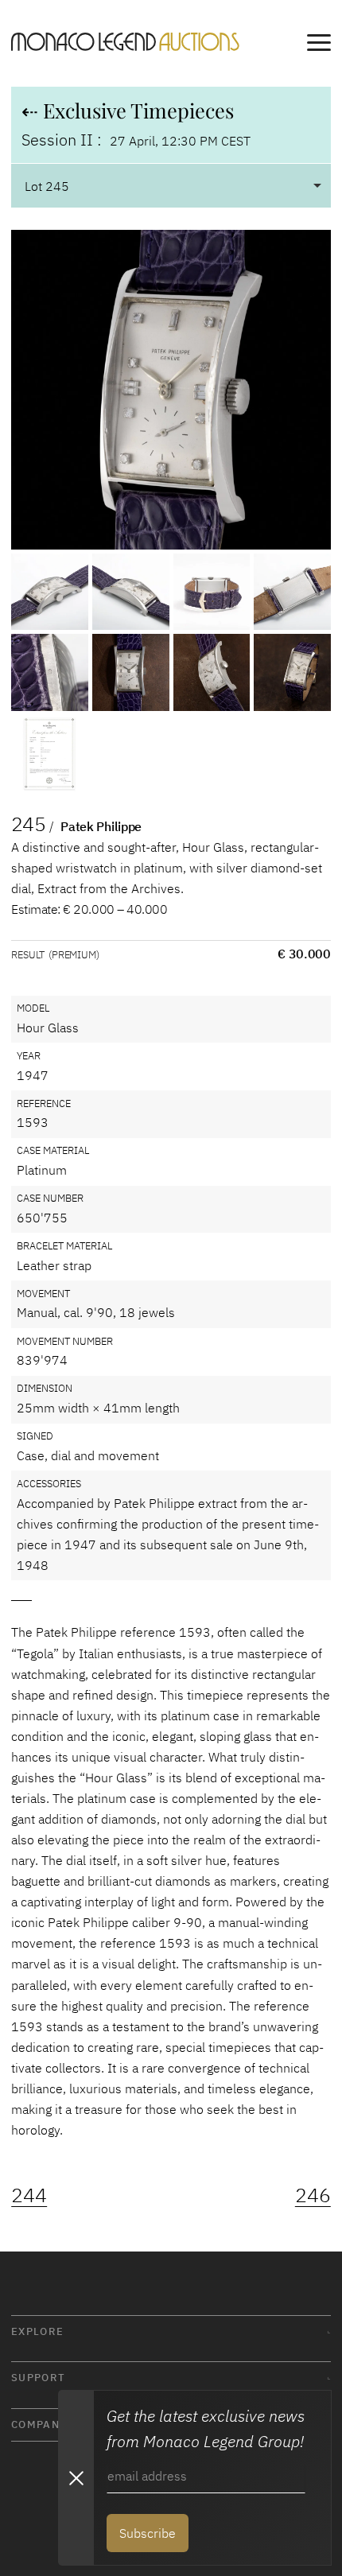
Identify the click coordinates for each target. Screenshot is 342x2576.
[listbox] (171, 185)
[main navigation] (319, 45)
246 (313, 2195)
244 (29, 2195)
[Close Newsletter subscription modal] (76, 2478)
